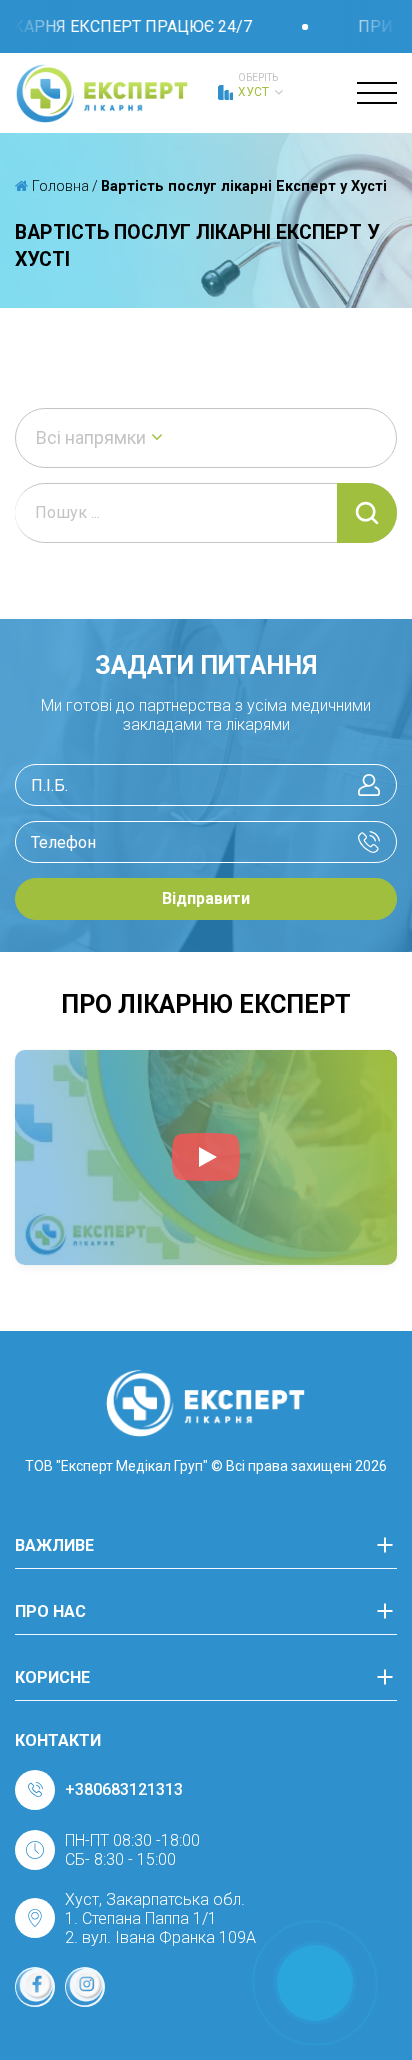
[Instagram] (85, 1987)
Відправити (206, 898)
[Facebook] (35, 1987)
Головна (58, 186)
